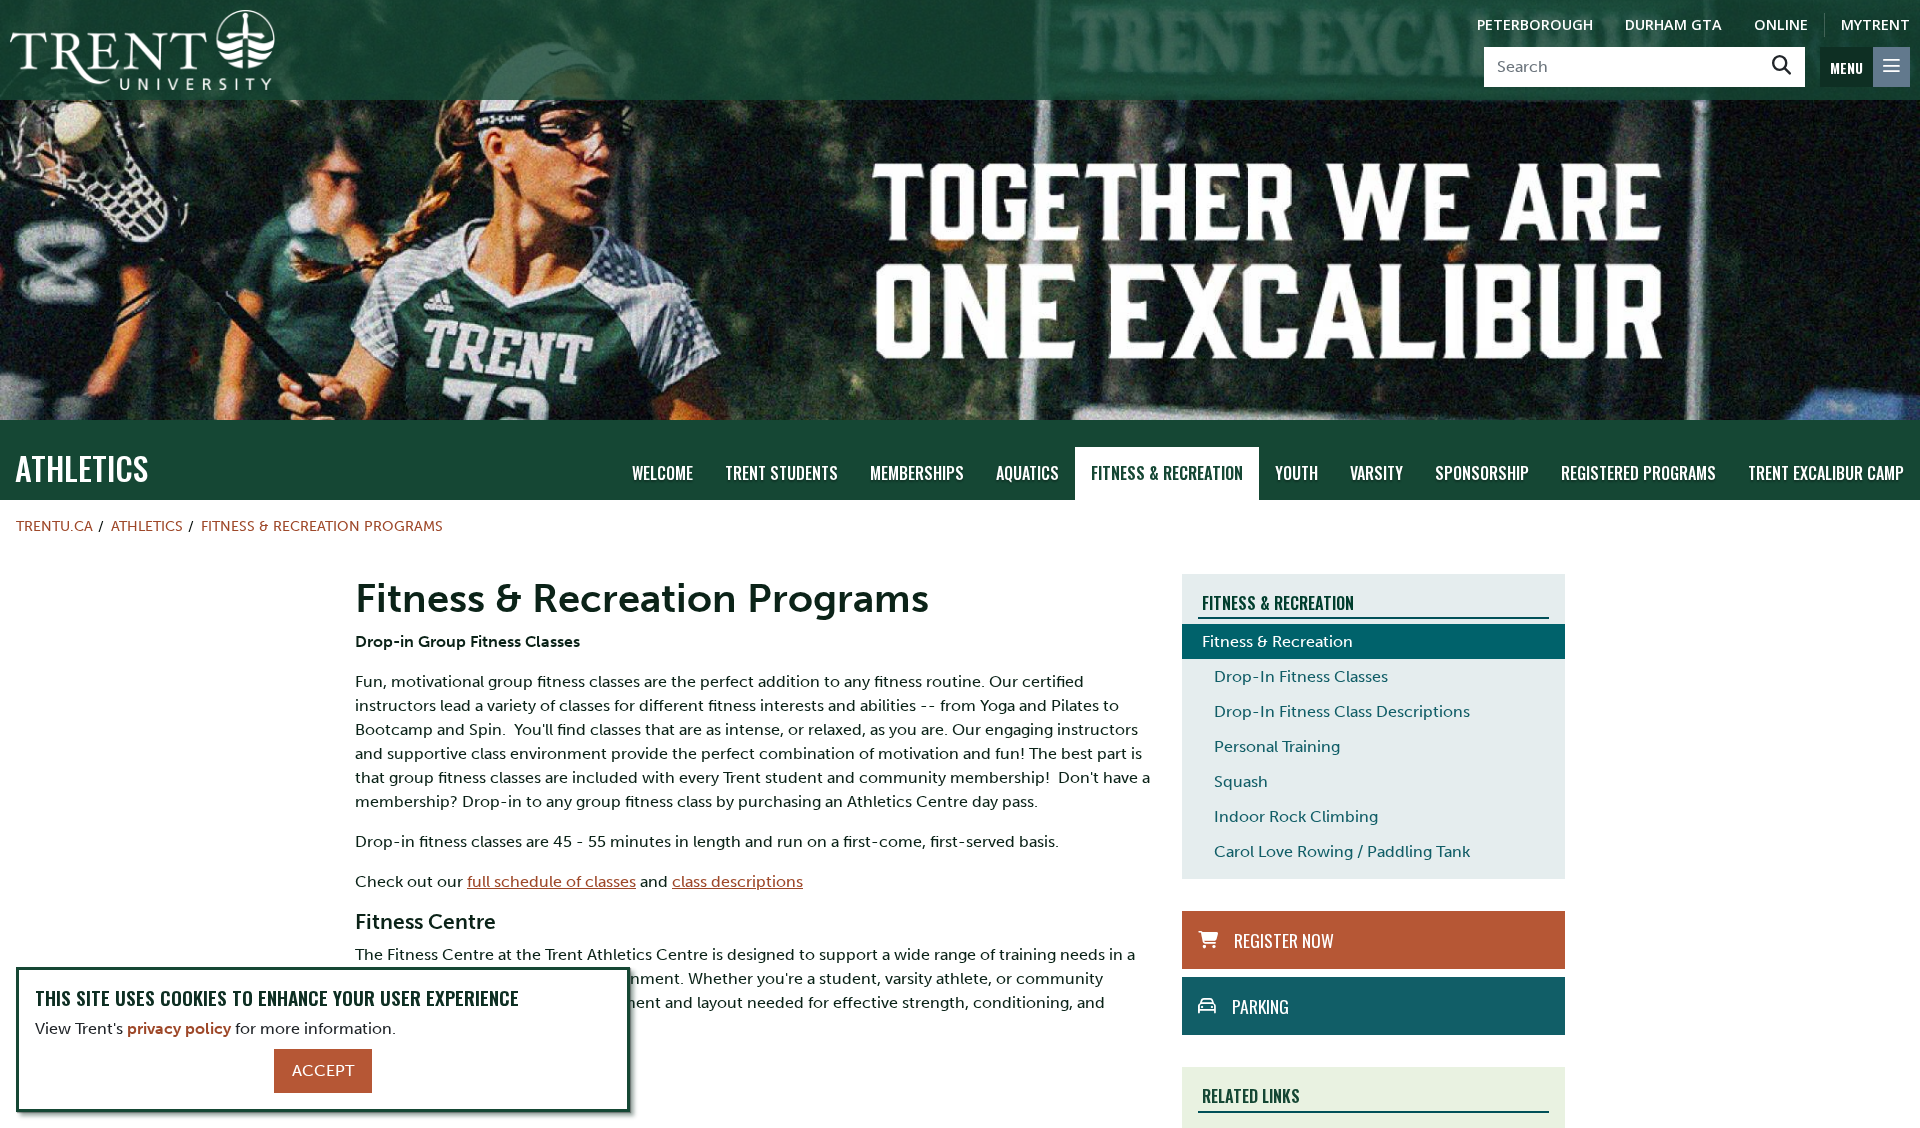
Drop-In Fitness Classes (1301, 676)
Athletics (81, 467)
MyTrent (1875, 24)
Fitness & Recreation (1167, 473)
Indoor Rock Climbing (1296, 816)
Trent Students (781, 473)
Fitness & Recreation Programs (322, 526)
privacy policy (179, 1028)
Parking (1260, 1006)
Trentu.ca (54, 526)
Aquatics (1027, 473)
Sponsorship (1482, 473)
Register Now (1284, 940)
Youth (1296, 473)
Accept (323, 1070)
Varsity (1376, 473)
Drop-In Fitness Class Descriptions (1342, 711)
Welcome (662, 473)
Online (1781, 24)
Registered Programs (1638, 473)
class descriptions (737, 881)
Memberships (917, 473)
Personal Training (1277, 746)
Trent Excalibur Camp (1826, 473)
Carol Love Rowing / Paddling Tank (1342, 851)
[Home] (142, 50)
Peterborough (1535, 24)
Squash (1241, 781)
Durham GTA (1673, 24)
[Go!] (1781, 67)
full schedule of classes (551, 881)
